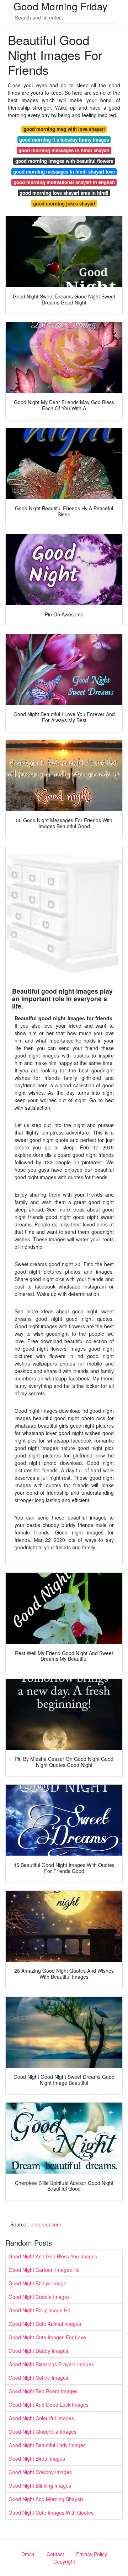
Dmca (28, 2554)
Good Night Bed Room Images (43, 2391)
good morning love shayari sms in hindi (64, 193)
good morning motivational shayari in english (64, 182)
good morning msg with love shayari (64, 129)
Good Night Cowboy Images (40, 2472)
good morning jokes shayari (64, 204)
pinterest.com (46, 2224)
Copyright (64, 2561)
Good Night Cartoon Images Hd (44, 2270)
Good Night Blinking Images (40, 2486)
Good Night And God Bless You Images (53, 2256)
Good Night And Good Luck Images (49, 2405)
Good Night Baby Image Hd (39, 2310)
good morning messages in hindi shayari (64, 150)
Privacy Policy (92, 2554)
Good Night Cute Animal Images (45, 2324)
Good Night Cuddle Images (39, 2297)
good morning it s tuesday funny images (64, 140)
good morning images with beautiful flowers (64, 161)
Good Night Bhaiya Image (38, 2283)
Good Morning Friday (60, 6)
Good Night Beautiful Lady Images (47, 2445)
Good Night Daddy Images (38, 2351)
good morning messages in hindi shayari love (64, 172)
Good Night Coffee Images (38, 2378)
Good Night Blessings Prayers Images (51, 2364)
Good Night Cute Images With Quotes (51, 2512)
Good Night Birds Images (37, 2459)
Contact (55, 2554)
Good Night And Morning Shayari (46, 2499)
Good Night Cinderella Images (42, 2432)
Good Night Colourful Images (41, 2418)
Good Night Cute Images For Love (47, 2337)
